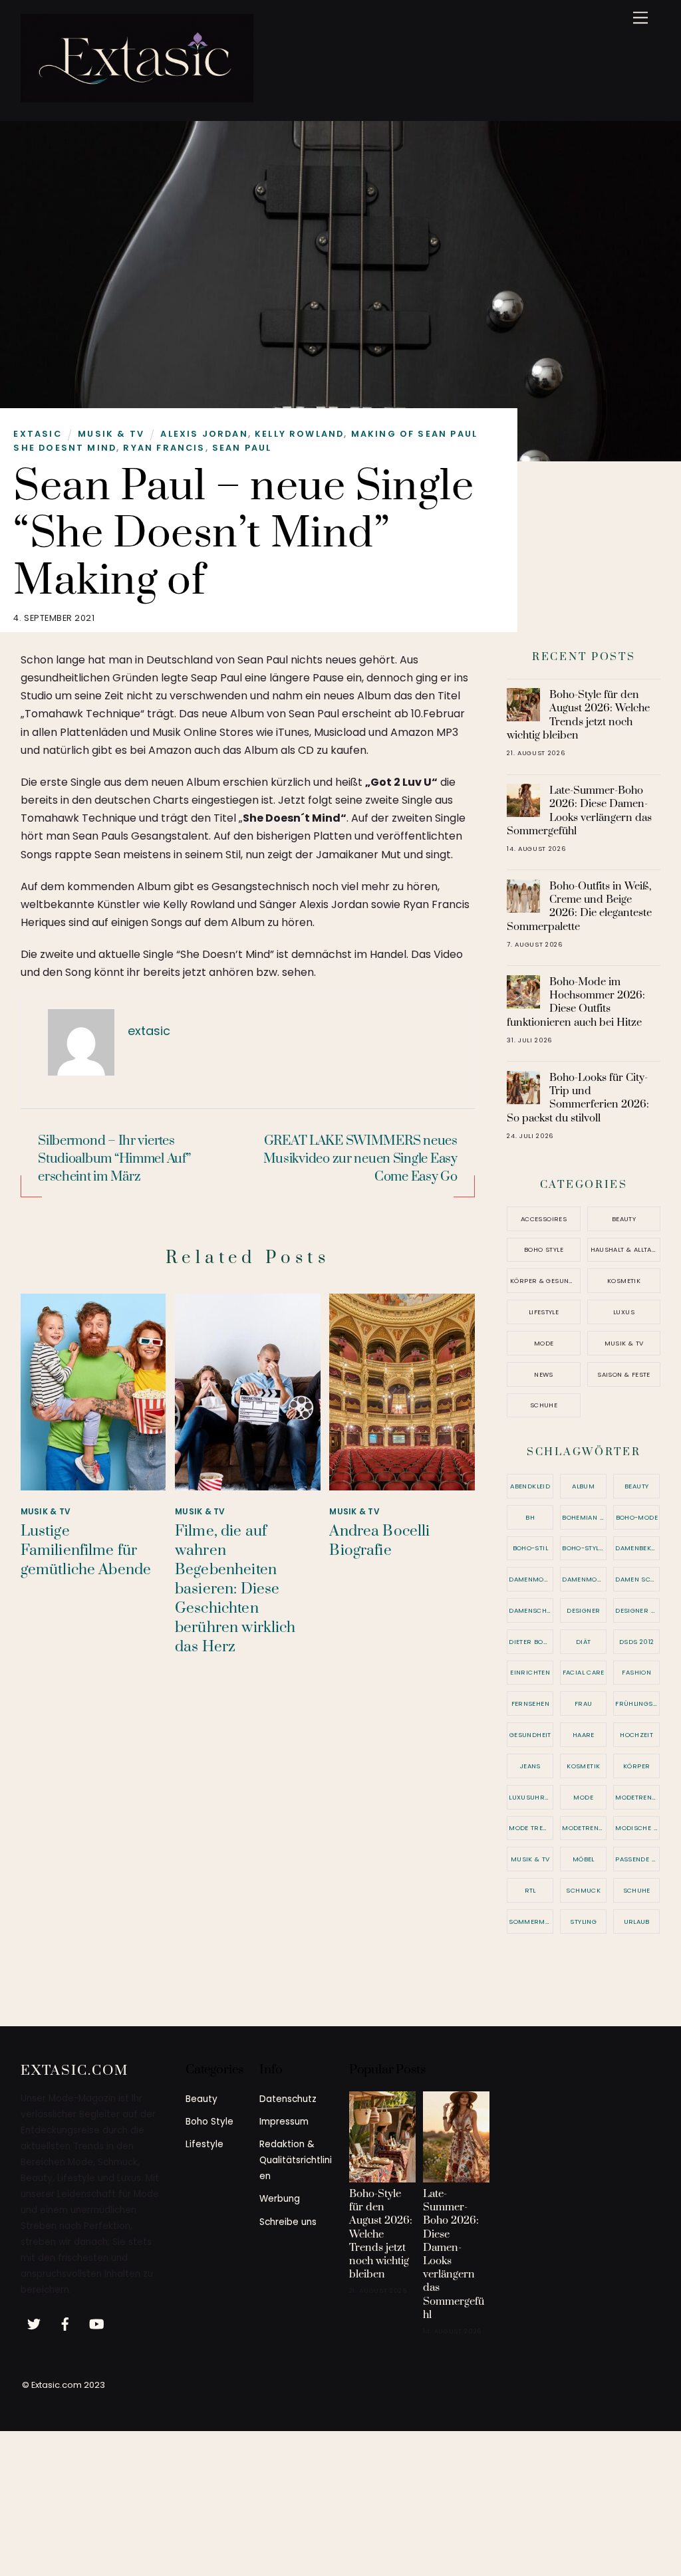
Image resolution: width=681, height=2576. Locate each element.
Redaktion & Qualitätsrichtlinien (296, 2160)
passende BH (637, 1859)
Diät (584, 1642)
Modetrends (637, 1797)
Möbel (584, 1859)
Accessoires (544, 1219)
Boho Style (544, 1249)
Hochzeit (636, 1735)
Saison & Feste (623, 1374)
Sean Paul (242, 448)
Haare (584, 1735)
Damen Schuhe (637, 1579)
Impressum (284, 2122)
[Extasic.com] (137, 97)
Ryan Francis (164, 448)
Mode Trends (531, 1828)
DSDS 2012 (636, 1642)
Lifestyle (544, 1312)
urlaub (637, 1922)
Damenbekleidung (637, 1548)
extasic (37, 434)
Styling (583, 1922)
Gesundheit (530, 1735)
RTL (530, 1890)
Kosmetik (624, 1281)
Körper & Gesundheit (545, 1281)
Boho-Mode (637, 1517)
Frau (584, 1703)
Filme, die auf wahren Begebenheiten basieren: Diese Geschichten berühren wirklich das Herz (235, 1589)
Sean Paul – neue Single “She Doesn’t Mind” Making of (243, 534)
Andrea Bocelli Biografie (379, 1541)
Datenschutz (288, 2099)
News (544, 1374)
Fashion (636, 1672)
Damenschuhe (531, 1610)
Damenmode (530, 1579)
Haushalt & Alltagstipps (626, 1249)
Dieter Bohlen (531, 1642)
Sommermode (531, 1922)
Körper (636, 1766)
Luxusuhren (531, 1797)
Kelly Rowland (299, 434)
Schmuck (583, 1890)
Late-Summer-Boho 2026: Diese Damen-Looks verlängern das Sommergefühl (579, 811)
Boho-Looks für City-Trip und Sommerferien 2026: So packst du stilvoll (578, 1098)
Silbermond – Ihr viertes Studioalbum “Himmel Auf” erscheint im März (114, 1159)
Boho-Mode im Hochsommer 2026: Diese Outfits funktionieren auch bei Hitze (576, 1002)
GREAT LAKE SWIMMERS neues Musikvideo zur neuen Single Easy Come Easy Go (360, 1159)
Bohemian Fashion (584, 1517)
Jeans (530, 1766)
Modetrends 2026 (584, 1828)
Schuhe (544, 1405)
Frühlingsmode (637, 1703)
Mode (544, 1343)
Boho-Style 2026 (584, 1548)
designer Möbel (637, 1610)
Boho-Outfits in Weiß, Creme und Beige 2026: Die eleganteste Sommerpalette (579, 906)
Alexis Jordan (204, 434)
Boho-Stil (530, 1548)
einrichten (530, 1672)
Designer (583, 1610)
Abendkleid (530, 1486)
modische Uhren (637, 1828)
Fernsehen (530, 1703)
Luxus (624, 1312)
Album (583, 1486)
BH (530, 1517)
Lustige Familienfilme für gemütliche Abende (86, 1551)
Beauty (624, 1219)
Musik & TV (111, 434)
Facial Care (584, 1672)
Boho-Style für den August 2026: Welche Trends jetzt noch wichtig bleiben (578, 715)
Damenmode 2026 (584, 1579)
